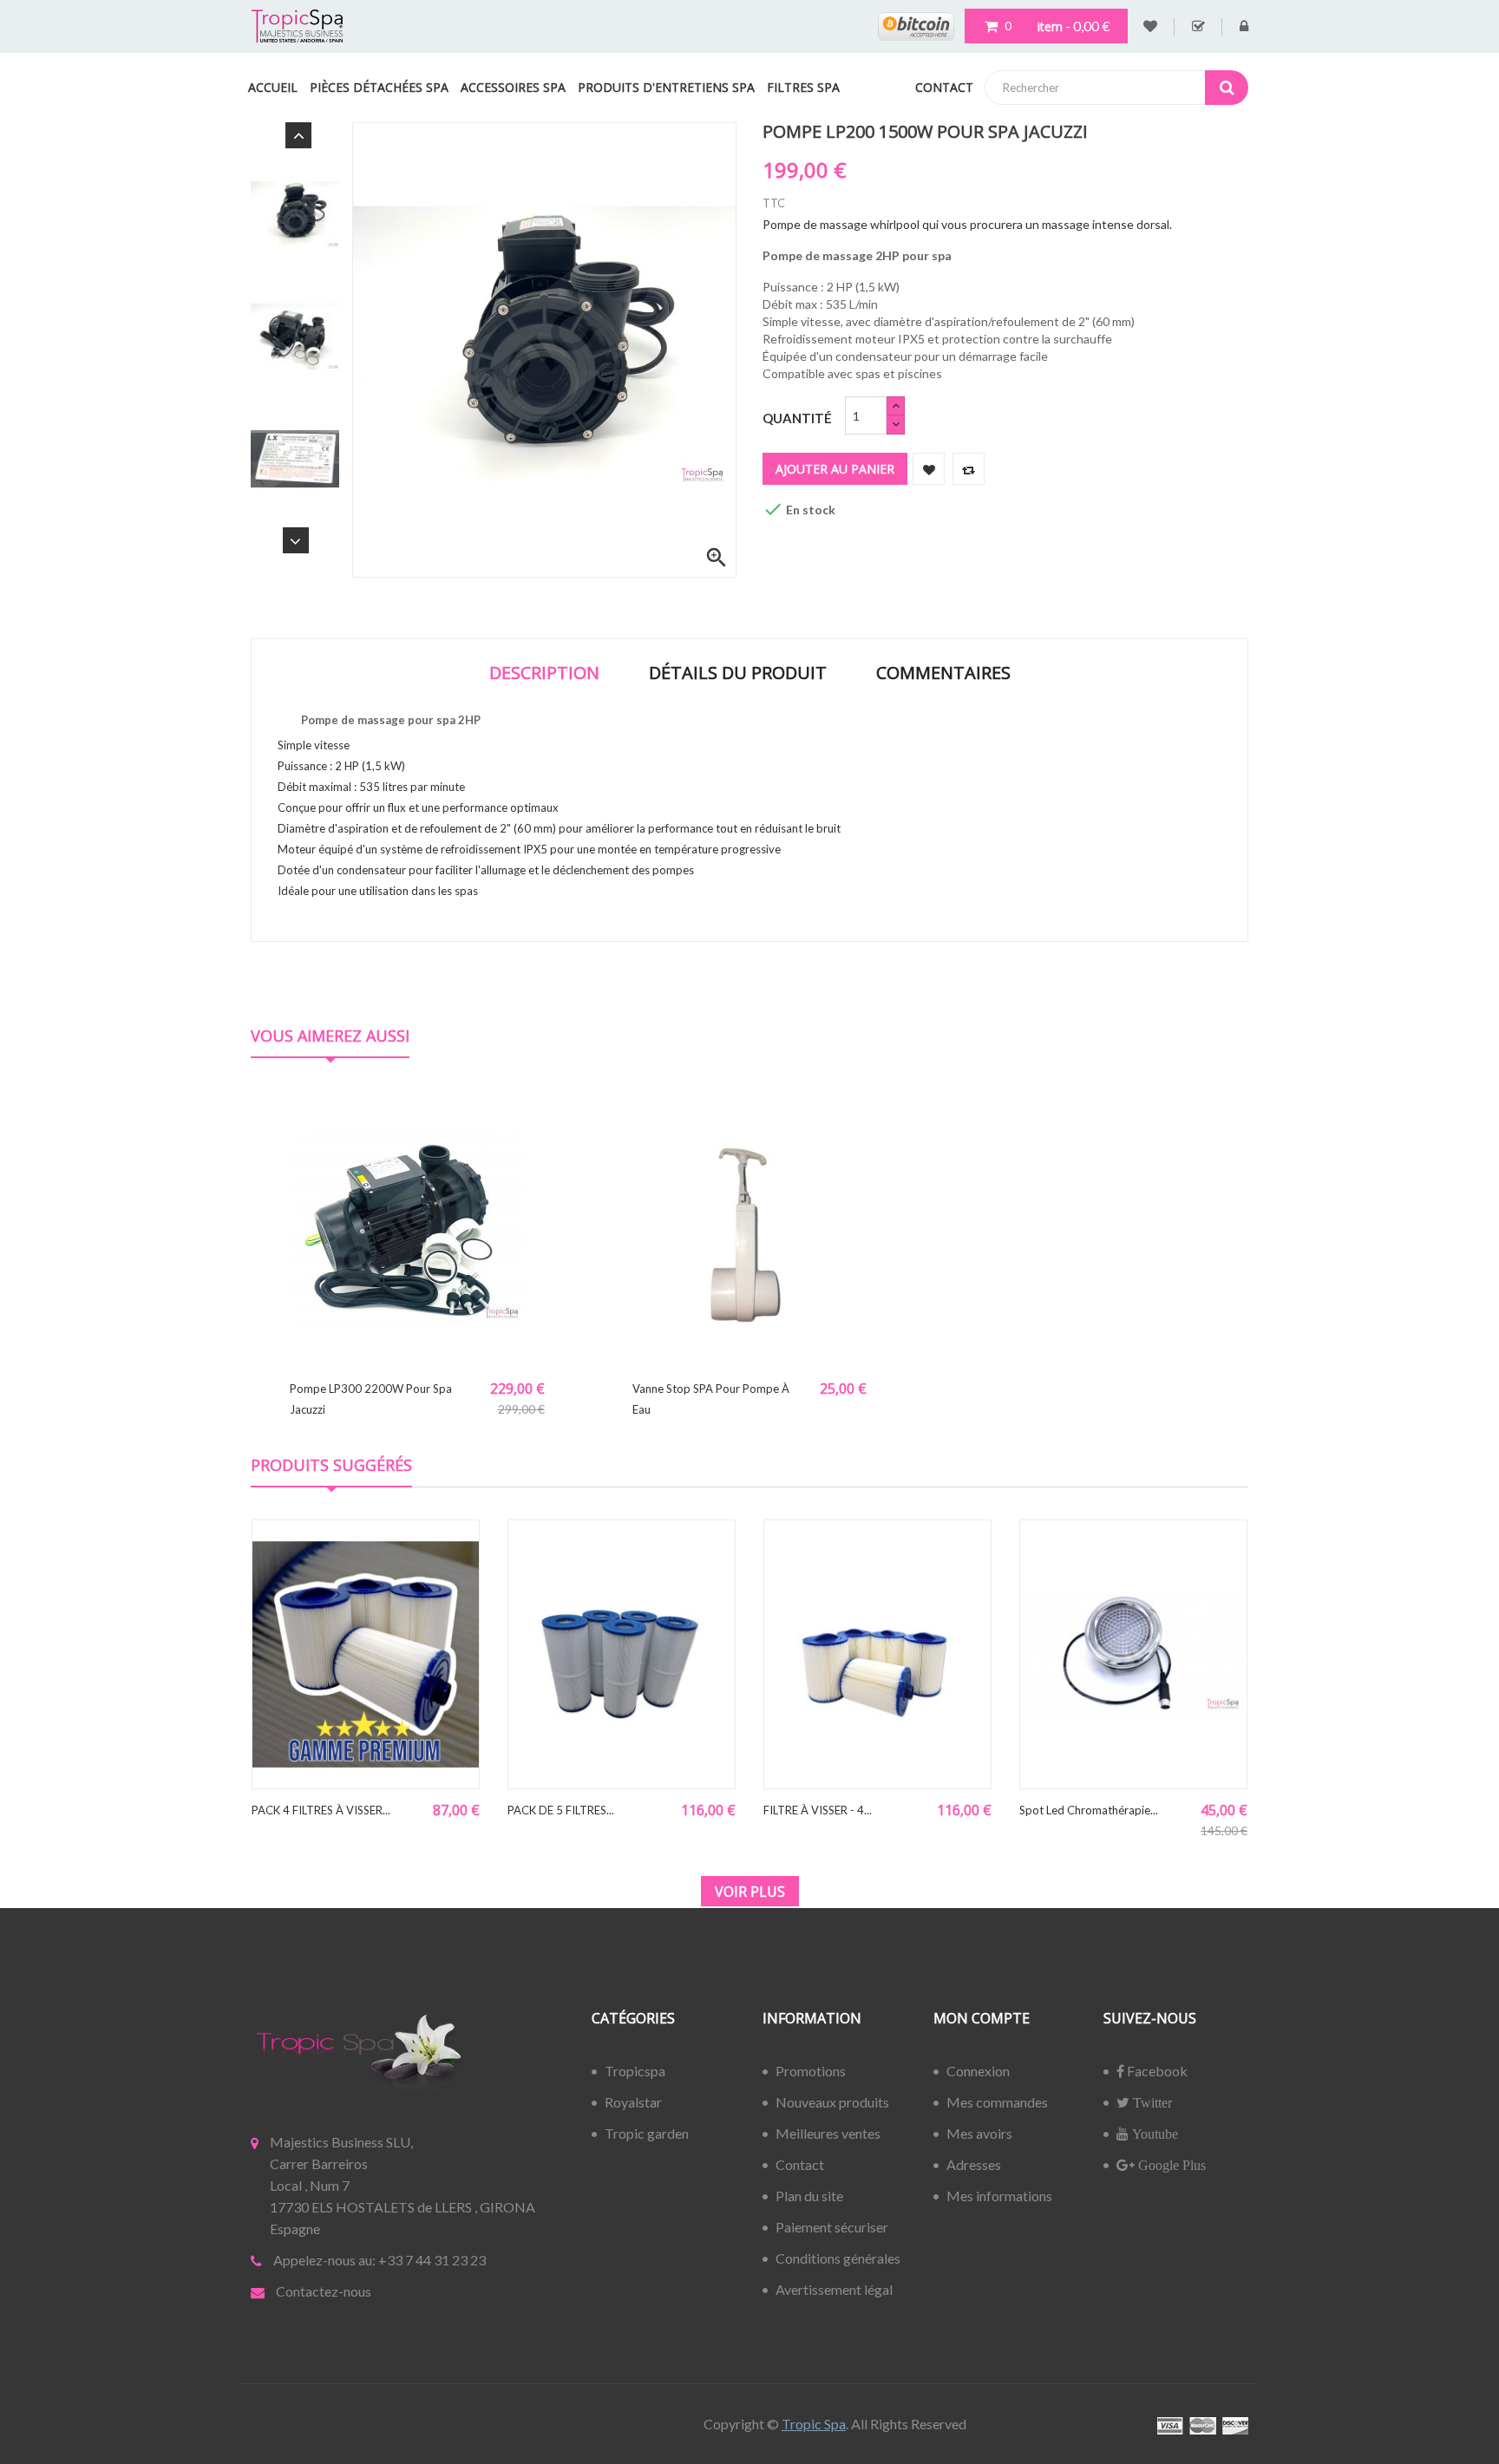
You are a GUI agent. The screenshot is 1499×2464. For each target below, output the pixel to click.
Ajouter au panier (835, 469)
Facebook (1156, 2071)
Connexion (978, 2071)
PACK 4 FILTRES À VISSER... (321, 1810)
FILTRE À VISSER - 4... (818, 1810)
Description (544, 673)
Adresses (974, 2164)
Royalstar (633, 2102)
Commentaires (943, 673)
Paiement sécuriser (832, 2227)
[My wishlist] (1150, 27)
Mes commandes (997, 2102)
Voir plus (750, 1892)
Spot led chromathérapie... (1089, 1810)
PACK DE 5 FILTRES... (561, 1810)
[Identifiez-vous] (1244, 27)
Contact (800, 2164)
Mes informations (999, 2196)
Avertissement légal (834, 2289)
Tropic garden (647, 2133)
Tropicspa (635, 2071)
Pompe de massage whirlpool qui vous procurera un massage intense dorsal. (967, 224)
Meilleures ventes (828, 2133)
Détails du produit (738, 673)
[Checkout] (1198, 27)
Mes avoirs (979, 2133)
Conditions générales (838, 2258)
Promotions (811, 2071)
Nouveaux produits (832, 2102)
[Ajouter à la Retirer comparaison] (969, 469)
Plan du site (809, 2196)
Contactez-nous (324, 2291)
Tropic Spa (814, 2424)
